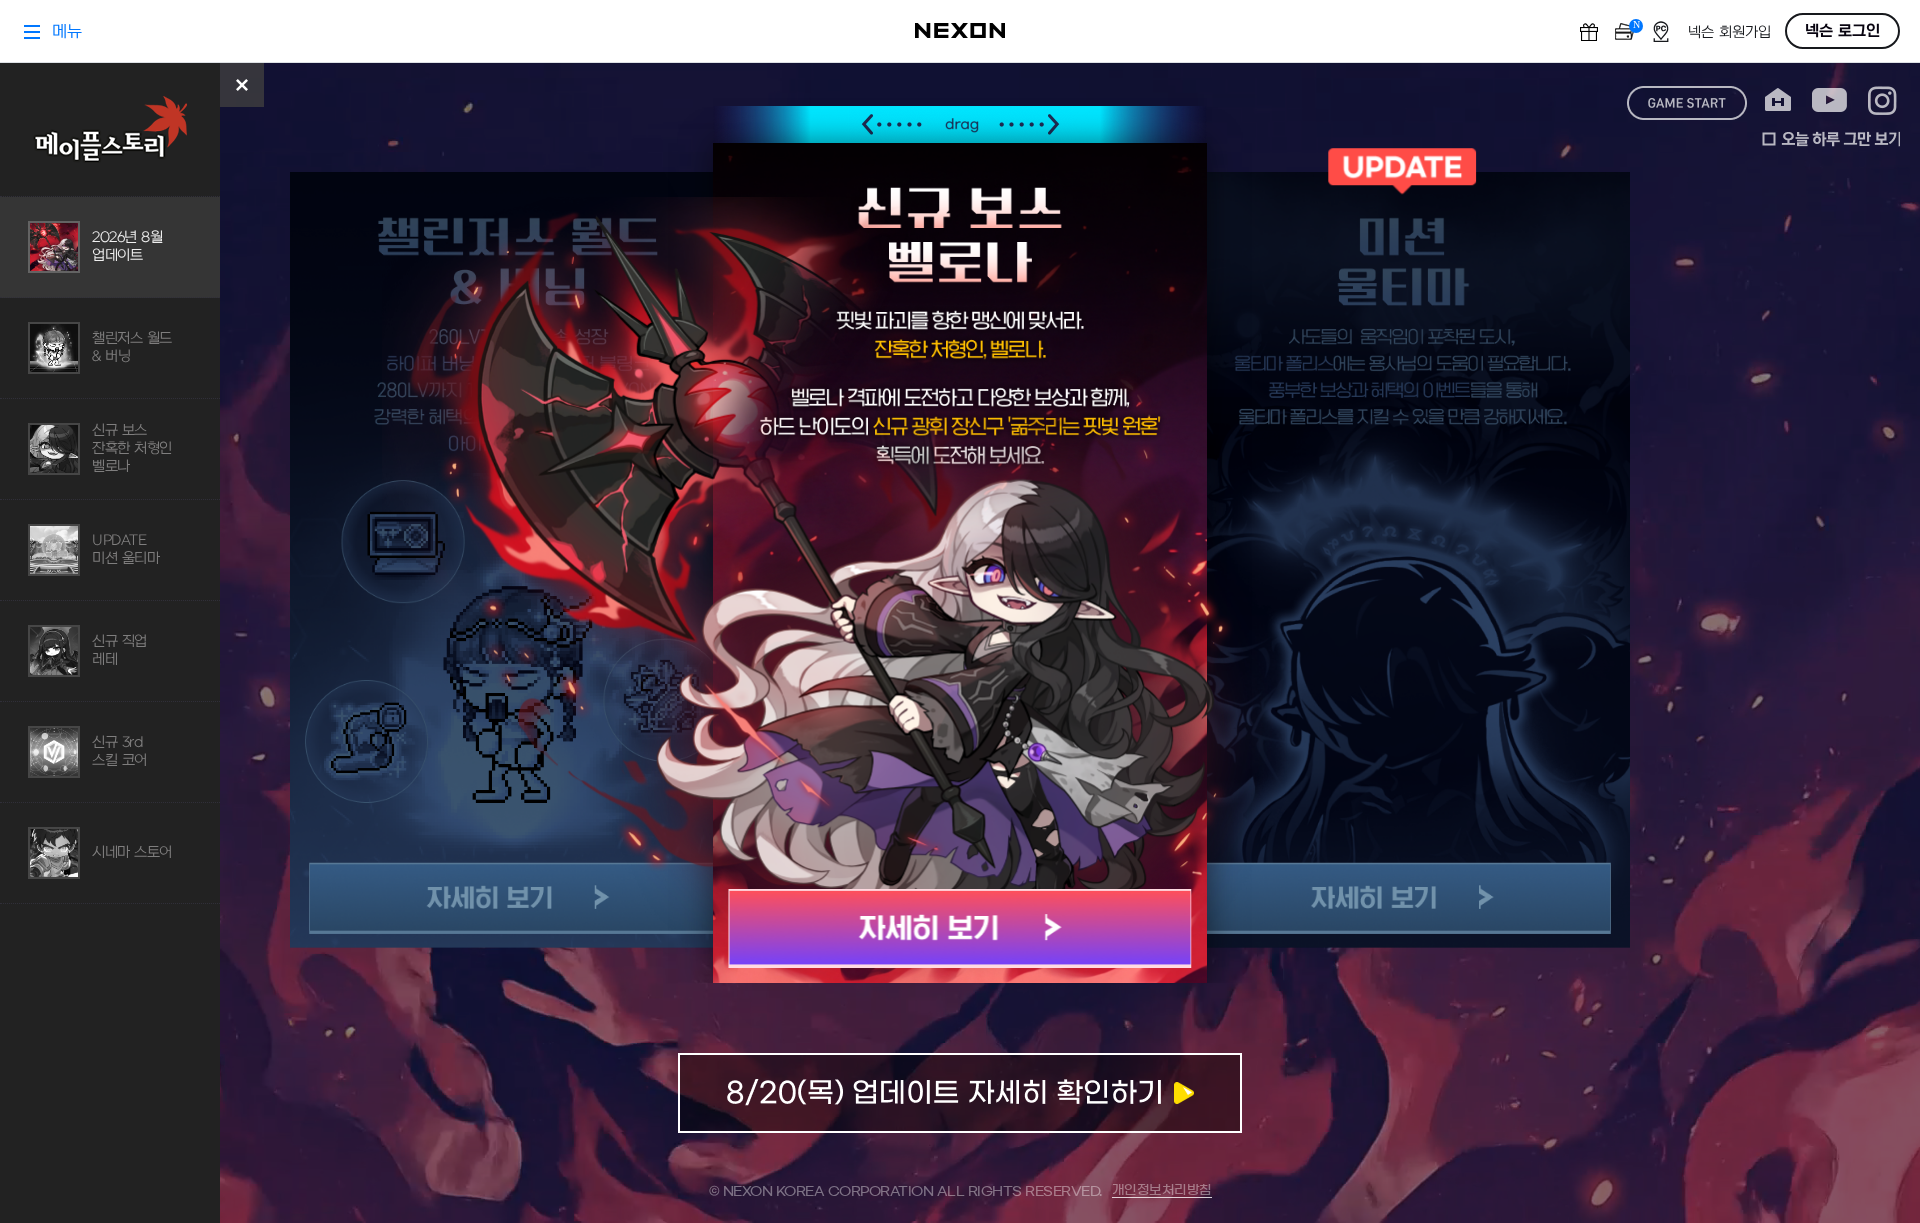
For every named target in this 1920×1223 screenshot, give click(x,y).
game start (1687, 103)
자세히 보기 (960, 928)
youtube (1829, 100)
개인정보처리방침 (1162, 1190)
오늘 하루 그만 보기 (1831, 139)
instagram (1882, 100)
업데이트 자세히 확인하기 (960, 1093)
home (1778, 100)
